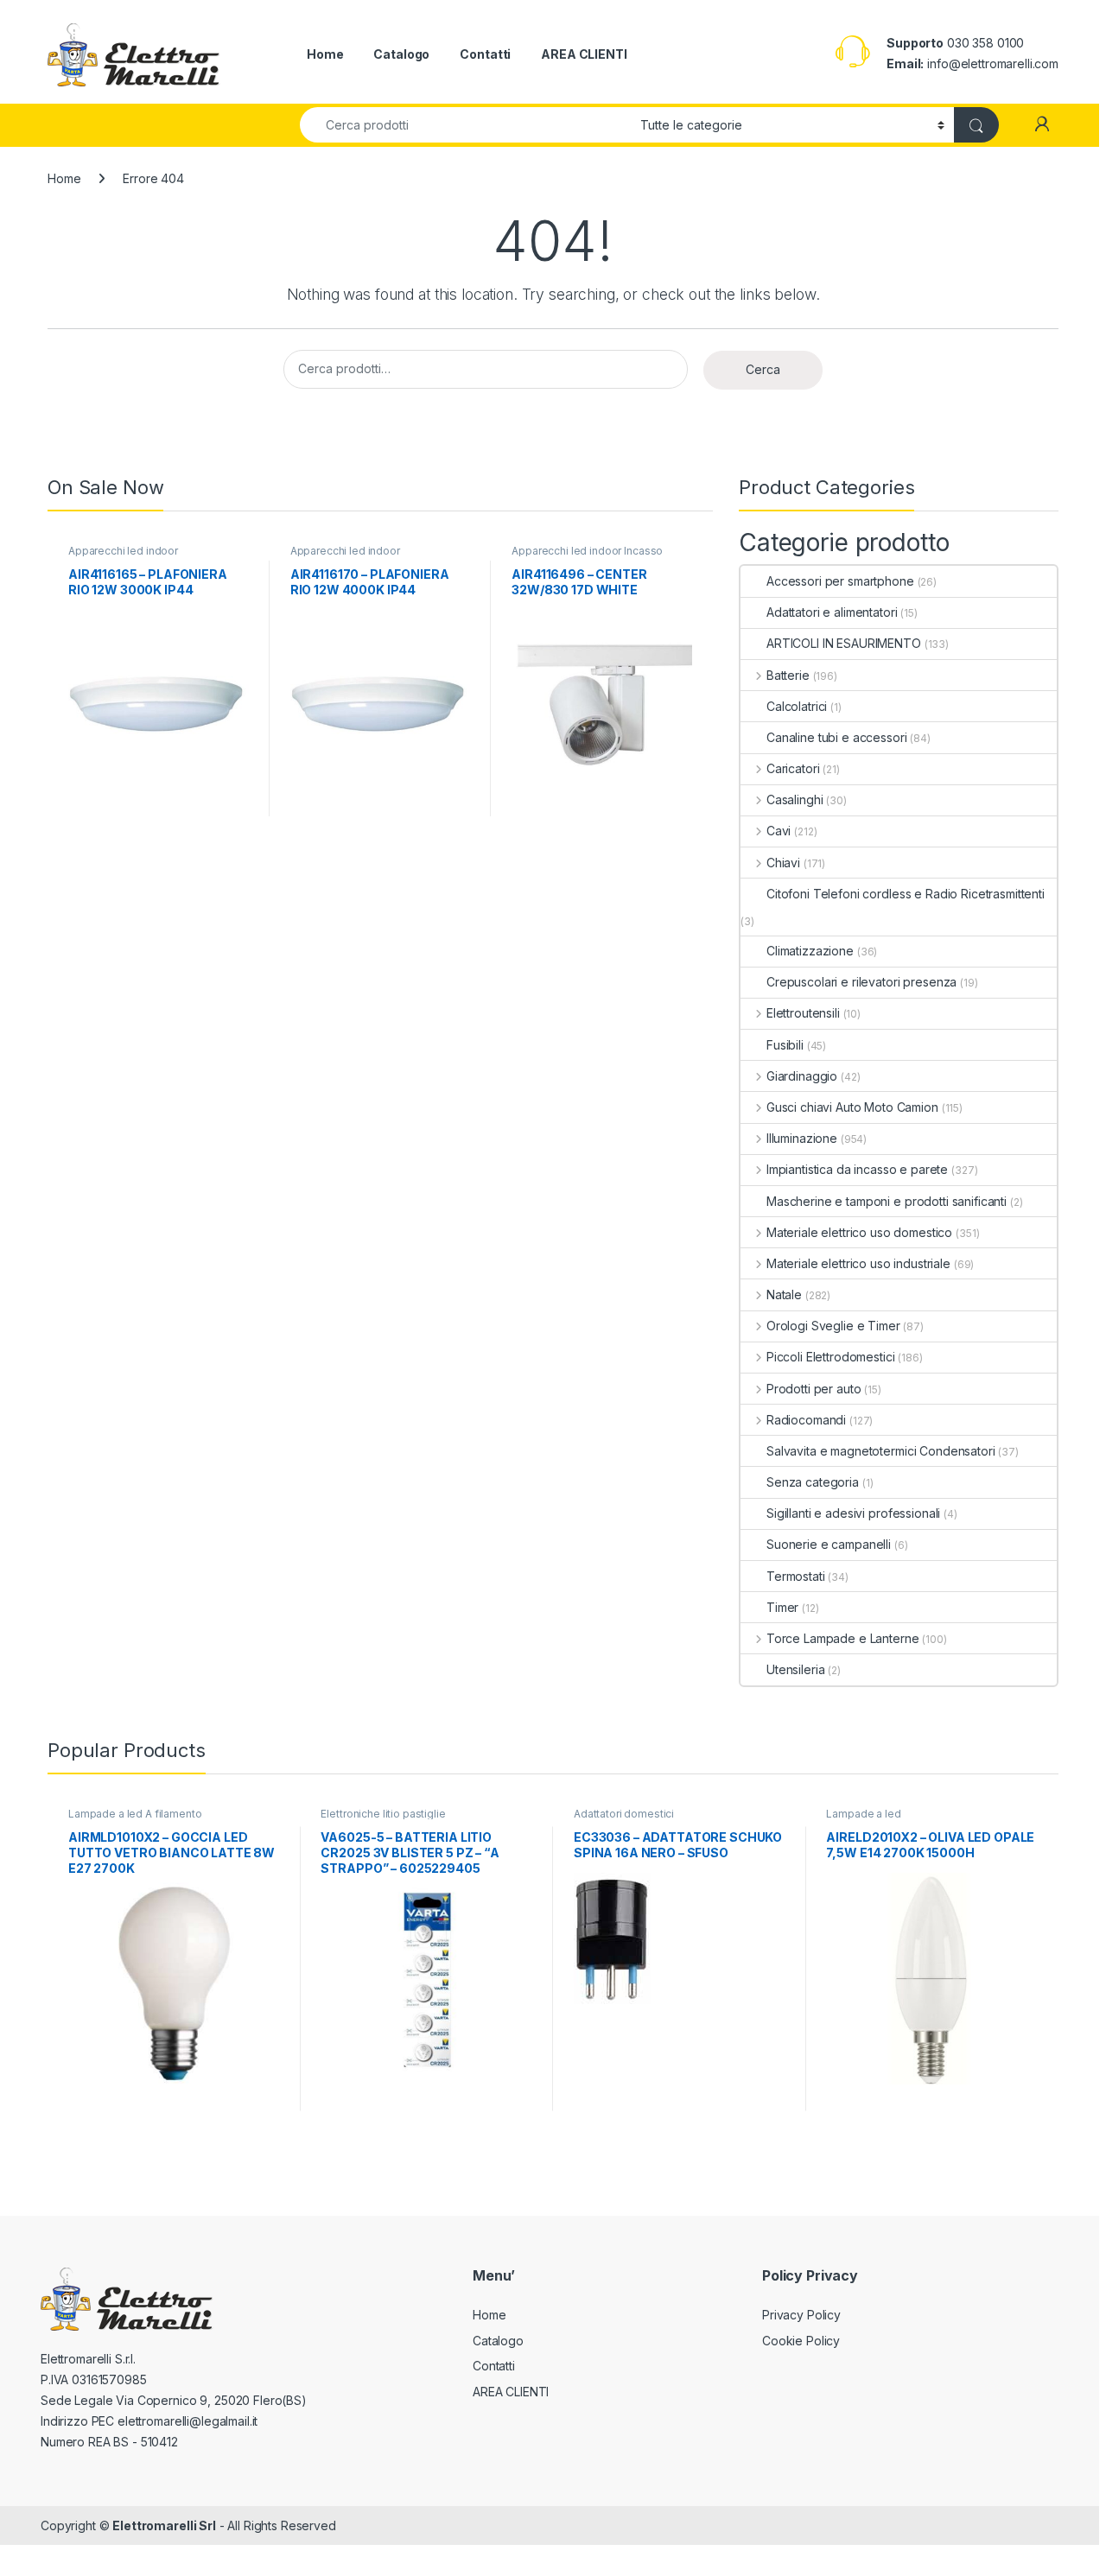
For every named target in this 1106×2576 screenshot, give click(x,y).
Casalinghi (795, 799)
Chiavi (783, 863)
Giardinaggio (802, 1076)
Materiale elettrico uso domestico (859, 1232)
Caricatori (793, 768)
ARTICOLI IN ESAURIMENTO (844, 643)
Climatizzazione (810, 951)
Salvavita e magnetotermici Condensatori (881, 1451)
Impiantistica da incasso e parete (857, 1169)
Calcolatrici (797, 706)
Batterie (788, 675)
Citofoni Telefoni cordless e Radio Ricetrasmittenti (906, 894)
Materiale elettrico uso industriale (858, 1263)
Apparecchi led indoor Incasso (587, 551)
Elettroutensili (803, 1013)
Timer (782, 1607)
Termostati (796, 1576)
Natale (784, 1294)
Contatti (485, 54)
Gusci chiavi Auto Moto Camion (852, 1107)
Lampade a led (863, 1814)
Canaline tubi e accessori (837, 737)
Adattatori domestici (624, 1814)
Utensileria (795, 1669)
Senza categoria (813, 1482)
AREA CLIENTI (584, 54)
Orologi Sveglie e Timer (833, 1326)
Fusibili (785, 1045)
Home (325, 54)
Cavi (779, 831)
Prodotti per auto (814, 1389)
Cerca (763, 369)
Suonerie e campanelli (829, 1544)
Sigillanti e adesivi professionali (853, 1513)
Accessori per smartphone (840, 581)
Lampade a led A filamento (135, 1814)
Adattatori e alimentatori (832, 612)
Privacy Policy (801, 2315)
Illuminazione (802, 1138)
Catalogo (401, 54)
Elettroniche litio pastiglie (383, 1814)
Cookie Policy (801, 2341)
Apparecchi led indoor (123, 551)
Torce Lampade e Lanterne (842, 1638)
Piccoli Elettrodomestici (830, 1357)
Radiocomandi (806, 1420)
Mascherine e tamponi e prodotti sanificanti (887, 1201)
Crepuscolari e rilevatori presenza (861, 982)
